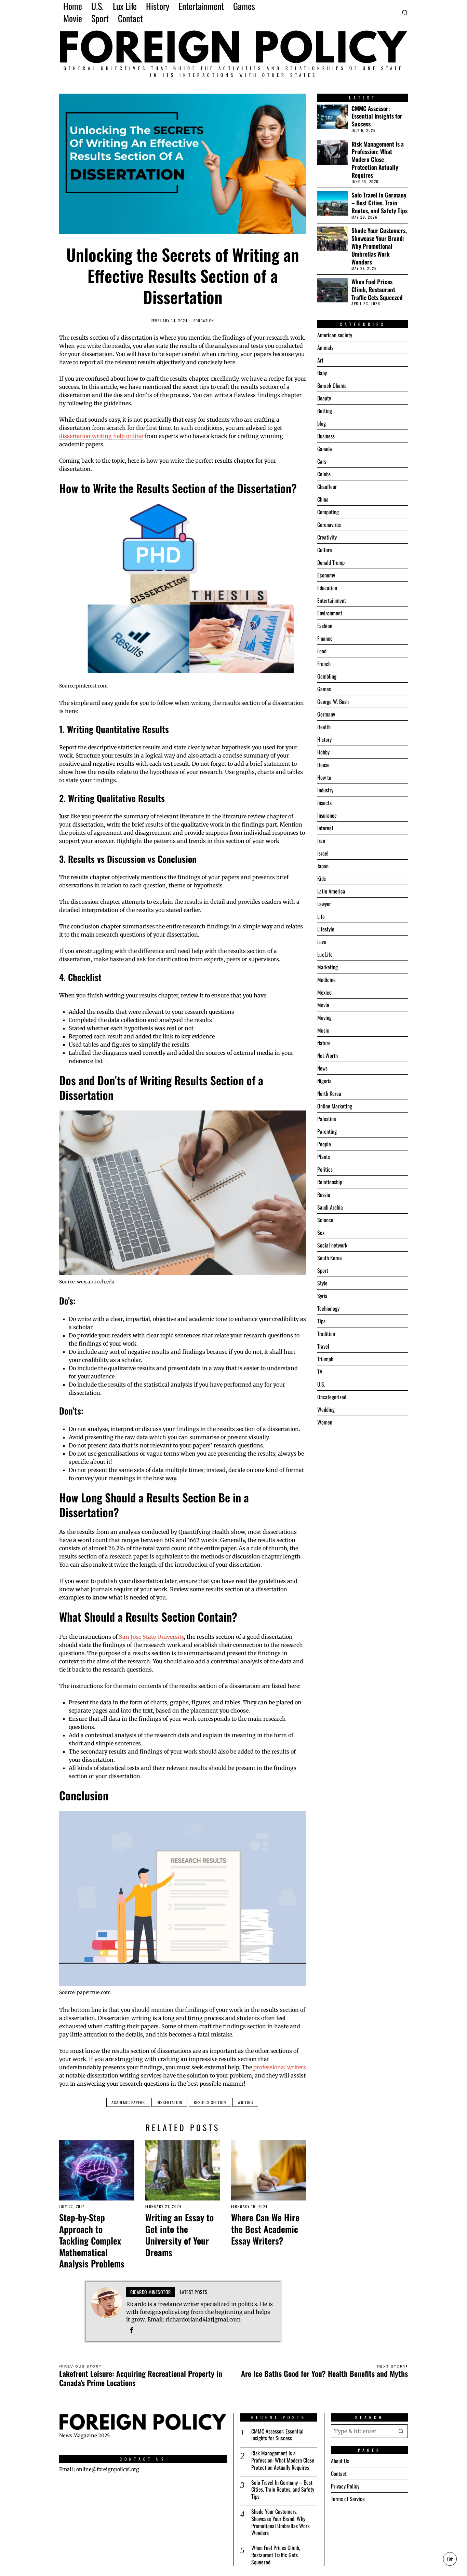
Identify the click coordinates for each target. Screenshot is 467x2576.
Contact (339, 2473)
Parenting (327, 1131)
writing (245, 2102)
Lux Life (325, 954)
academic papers (128, 2102)
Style (322, 1283)
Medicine (326, 980)
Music (323, 1030)
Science (325, 1220)
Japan (323, 866)
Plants (324, 1157)
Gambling (327, 676)
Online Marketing (335, 1106)
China (323, 499)
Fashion (325, 626)
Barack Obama (332, 385)
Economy (326, 575)
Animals (325, 347)
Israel (323, 853)
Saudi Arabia (330, 1207)
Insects (324, 803)
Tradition (326, 1334)
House (323, 765)
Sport (323, 1270)
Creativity (327, 537)
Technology (328, 1308)
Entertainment (332, 600)
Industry (325, 790)
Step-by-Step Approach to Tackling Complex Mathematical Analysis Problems (92, 2241)
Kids (322, 878)
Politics (325, 1169)
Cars (322, 461)
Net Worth (328, 1055)
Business (326, 436)
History (324, 739)
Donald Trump (331, 562)
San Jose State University (151, 1637)
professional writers (280, 2067)
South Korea (330, 1258)
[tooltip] (132, 2330)
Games (324, 689)
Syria (322, 1296)
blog (322, 423)
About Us (340, 2461)
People (324, 1144)
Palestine (327, 1119)
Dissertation (169, 2102)
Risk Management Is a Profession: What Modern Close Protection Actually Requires (378, 160)
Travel (323, 1346)
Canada (325, 449)
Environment (330, 613)
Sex (321, 1232)
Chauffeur (327, 487)
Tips (321, 1321)
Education (204, 321)
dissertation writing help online (101, 436)
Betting (325, 411)
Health (324, 727)
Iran (321, 841)
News (322, 1068)
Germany (326, 714)
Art (320, 360)
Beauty (324, 398)
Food (322, 651)
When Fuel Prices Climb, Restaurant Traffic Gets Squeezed (377, 290)
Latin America (331, 891)
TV (320, 1372)
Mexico (324, 992)
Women (325, 1422)
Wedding (326, 1409)
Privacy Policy (345, 2486)
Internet (325, 828)
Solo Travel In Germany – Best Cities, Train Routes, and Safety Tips (379, 203)
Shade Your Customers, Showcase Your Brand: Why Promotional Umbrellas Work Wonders (379, 246)
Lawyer (324, 904)
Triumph (325, 1359)
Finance (325, 638)
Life (321, 916)
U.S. (321, 1384)
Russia (324, 1195)
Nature (324, 1043)
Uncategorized (332, 1397)
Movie (323, 1005)
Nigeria (324, 1081)
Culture (325, 550)
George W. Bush (333, 701)
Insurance (327, 815)
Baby (322, 373)
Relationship (330, 1182)
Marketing (328, 967)
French (324, 664)
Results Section (210, 2102)
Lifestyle (326, 929)
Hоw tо (324, 777)
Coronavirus (329, 524)
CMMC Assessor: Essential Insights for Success (377, 116)
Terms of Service (348, 2499)
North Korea (329, 1093)
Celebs (324, 474)
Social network (332, 1245)
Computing (328, 512)
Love (322, 942)
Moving (324, 1018)
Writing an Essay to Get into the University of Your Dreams (179, 2235)
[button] (401, 2431)
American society (335, 335)
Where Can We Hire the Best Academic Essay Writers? (265, 2229)
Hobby (323, 752)
